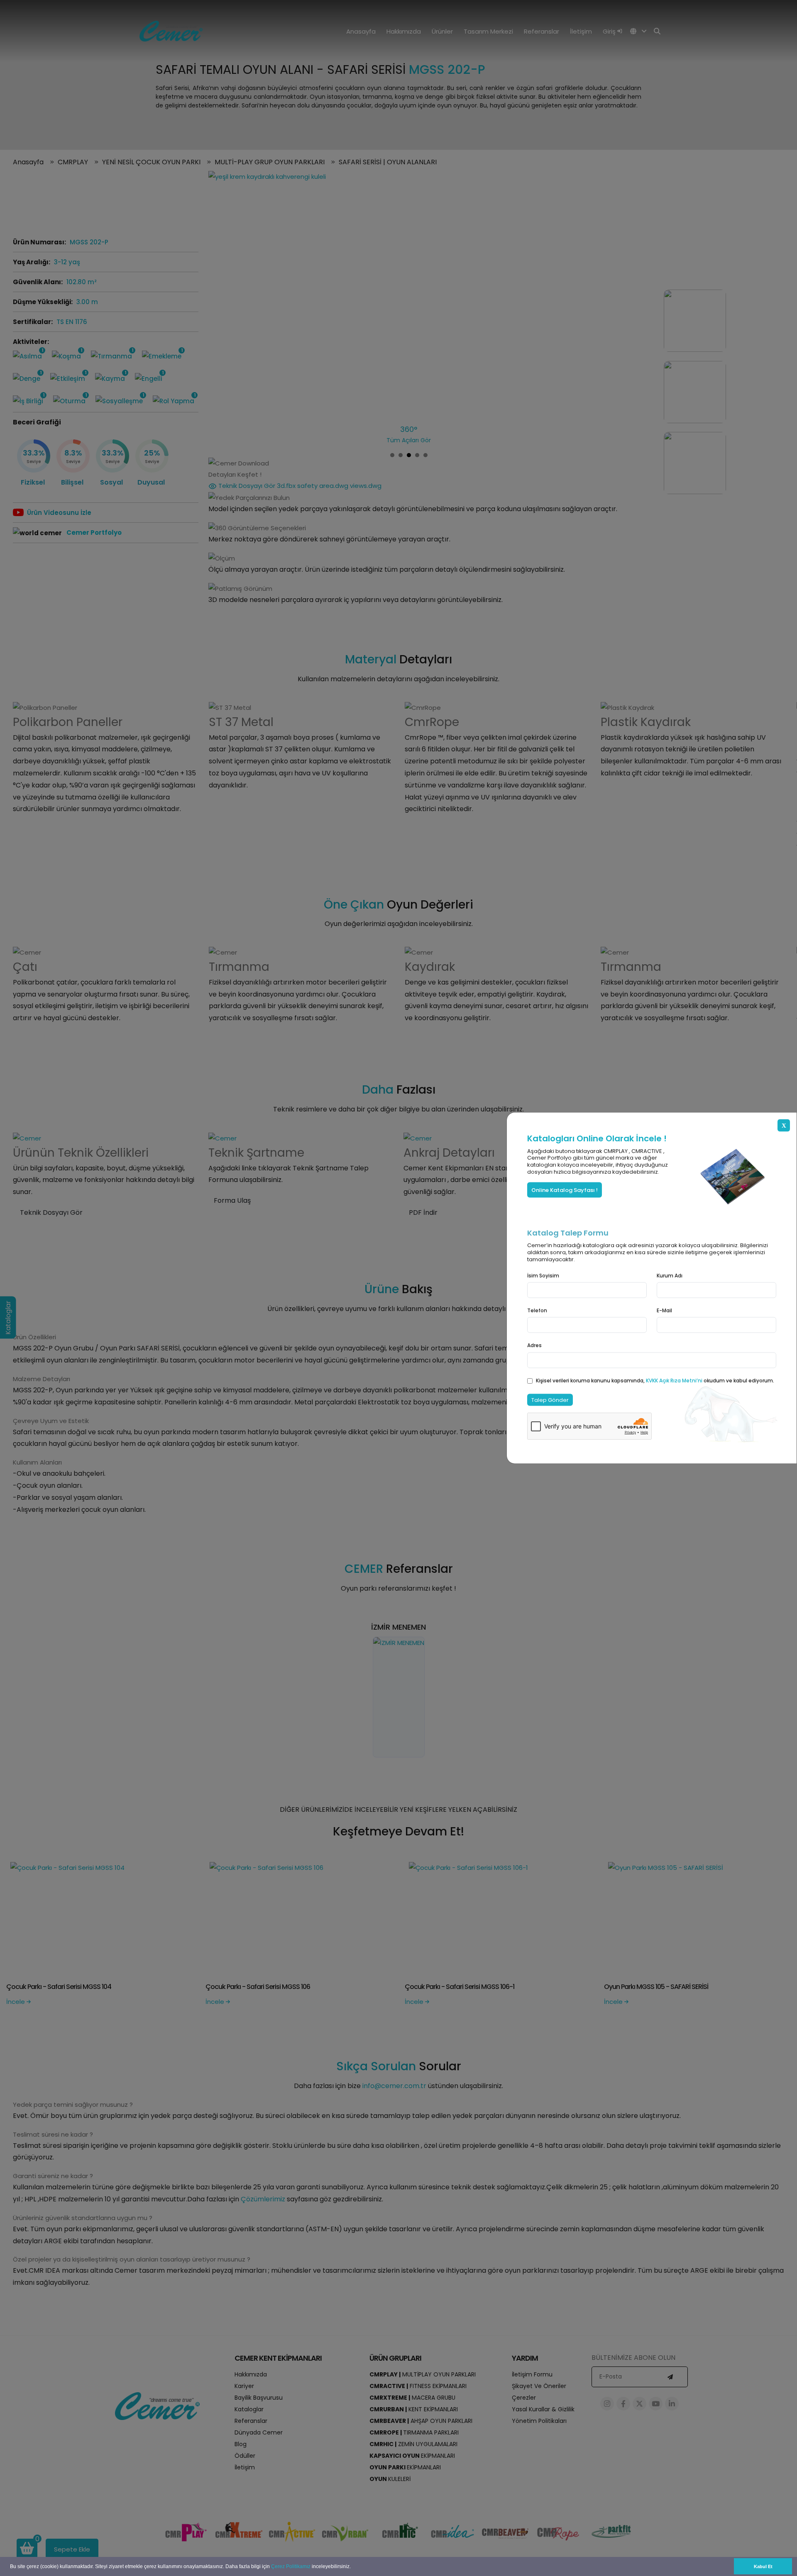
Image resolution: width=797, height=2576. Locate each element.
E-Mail (664, 1310)
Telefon (537, 1310)
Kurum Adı (670, 1276)
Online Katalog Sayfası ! (565, 1190)
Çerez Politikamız (291, 2566)
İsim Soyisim (543, 1276)
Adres (534, 1345)
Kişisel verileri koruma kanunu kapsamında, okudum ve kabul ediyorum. (655, 1380)
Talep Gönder (550, 1400)
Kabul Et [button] (763, 2566)
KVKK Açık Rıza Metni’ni (675, 1380)
